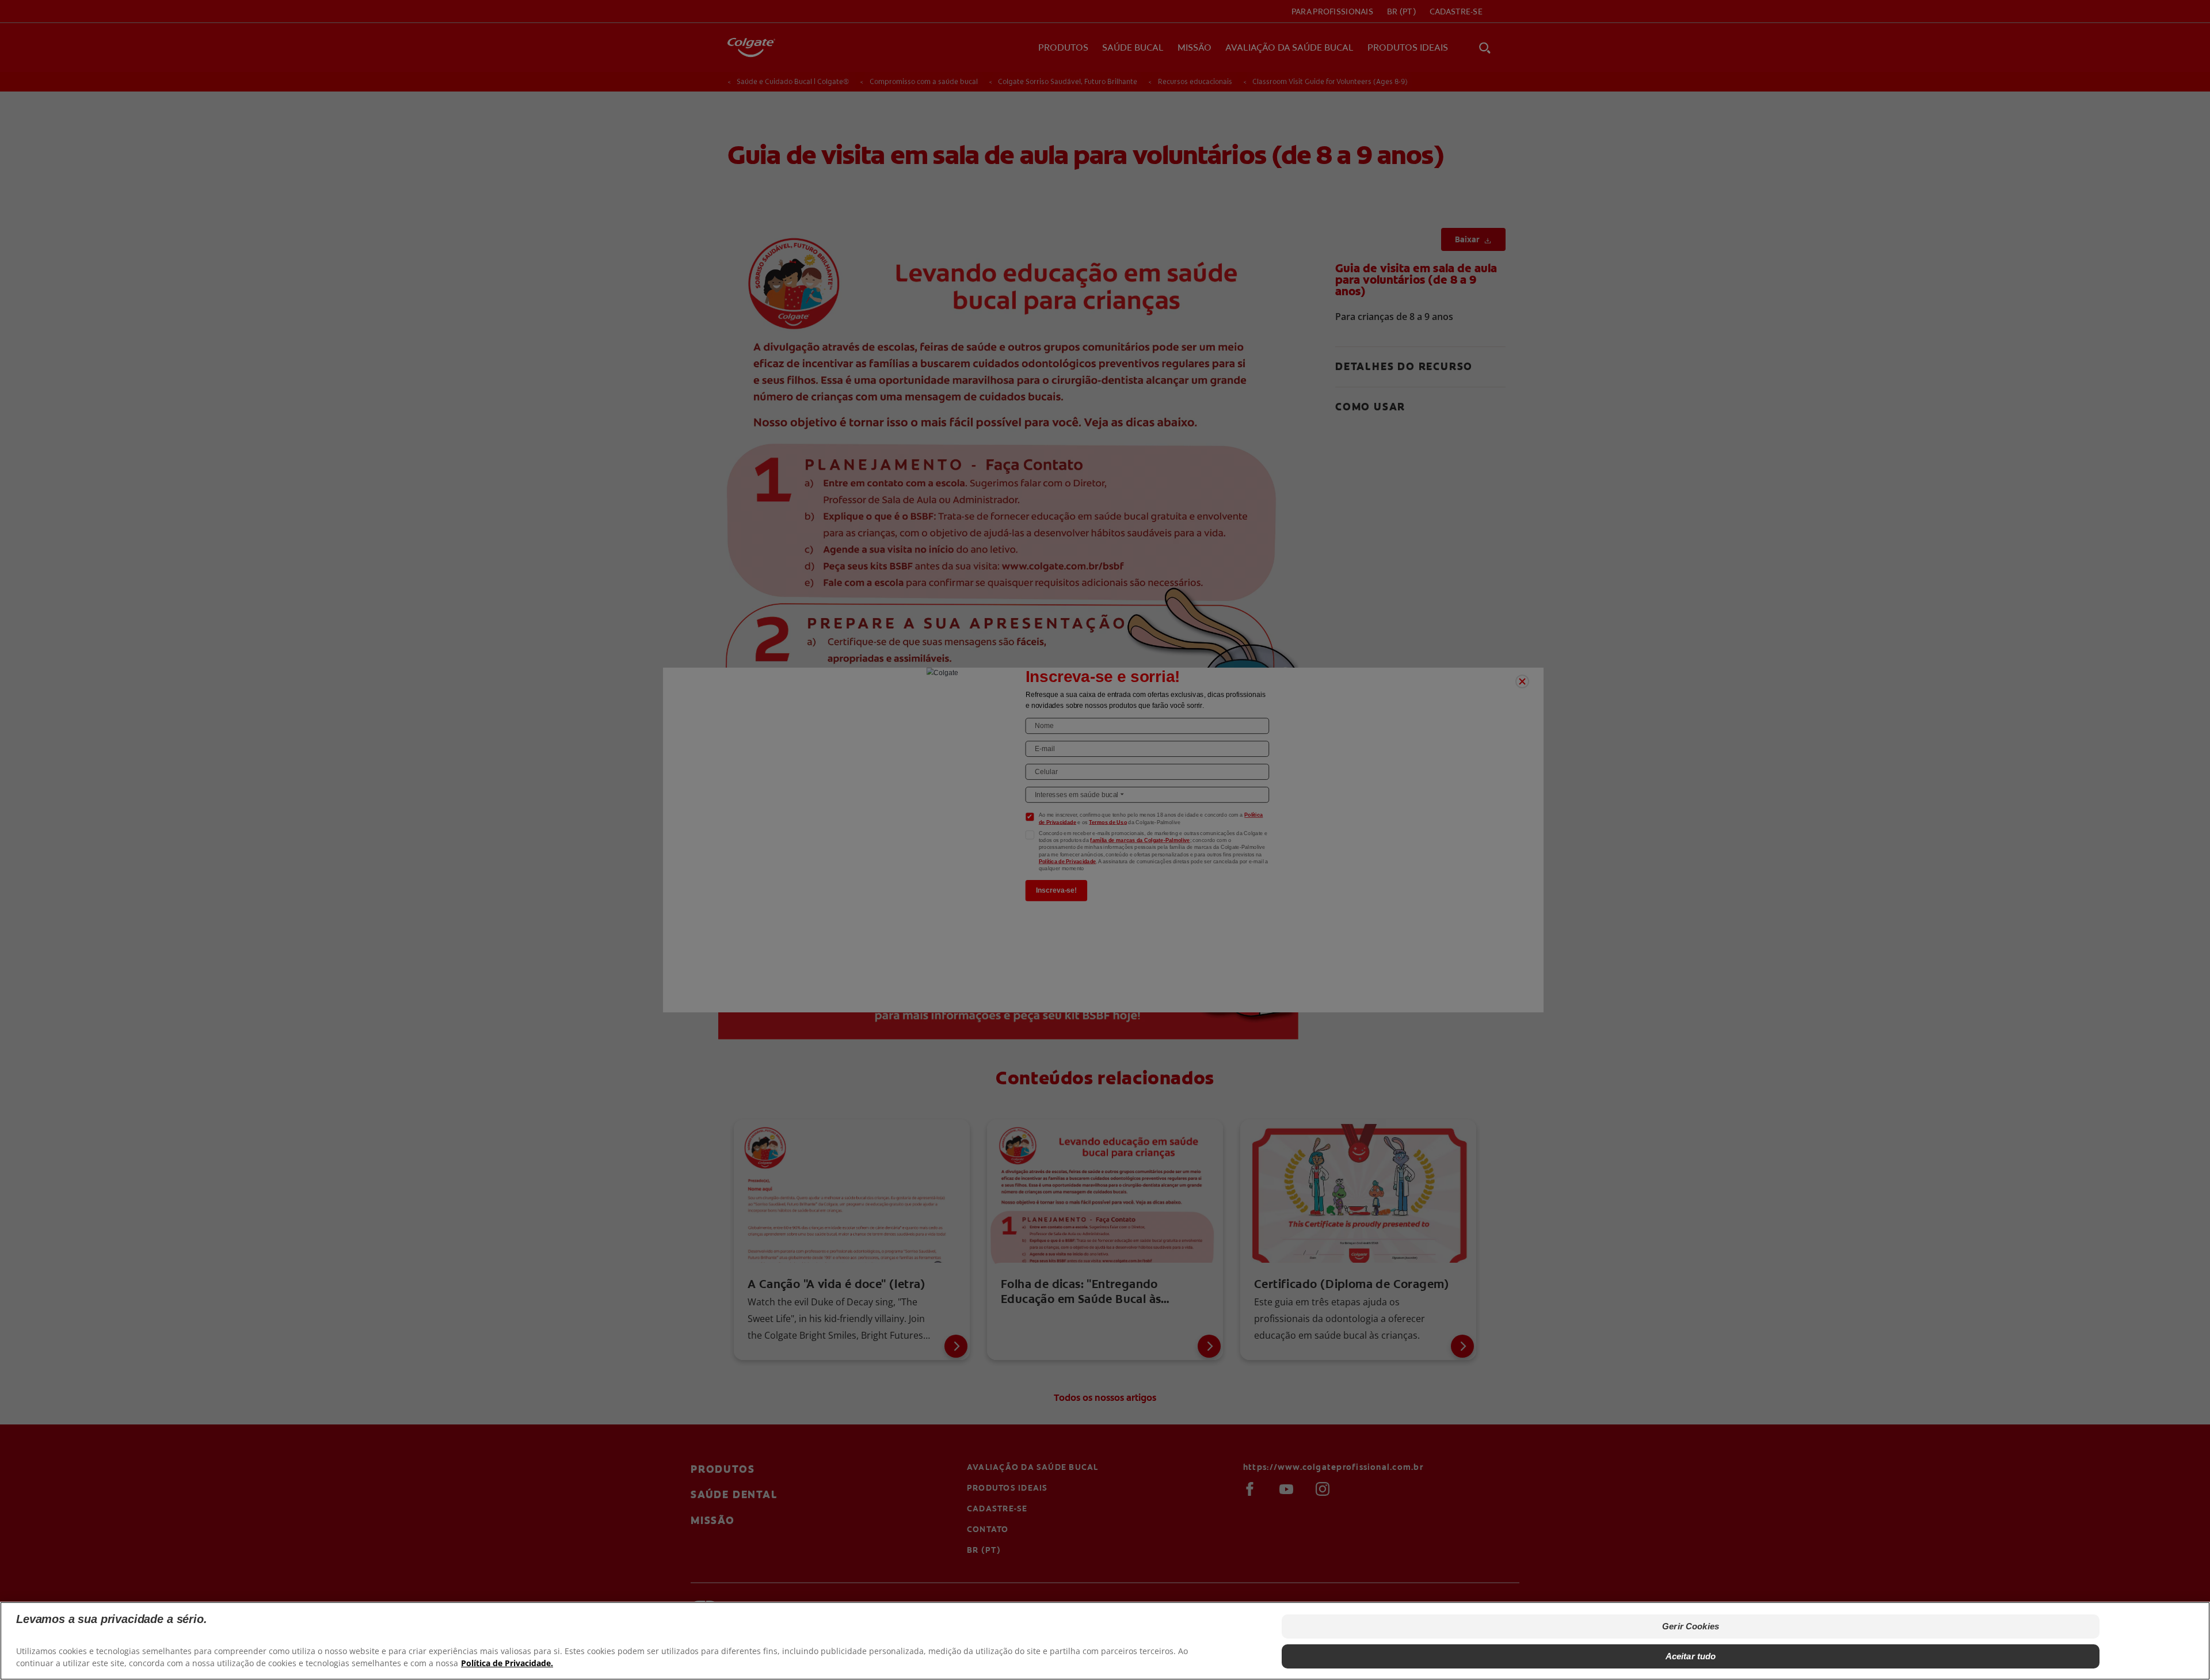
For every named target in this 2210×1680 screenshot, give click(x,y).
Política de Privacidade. (507, 1663)
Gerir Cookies (1691, 1626)
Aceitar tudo (1691, 1656)
